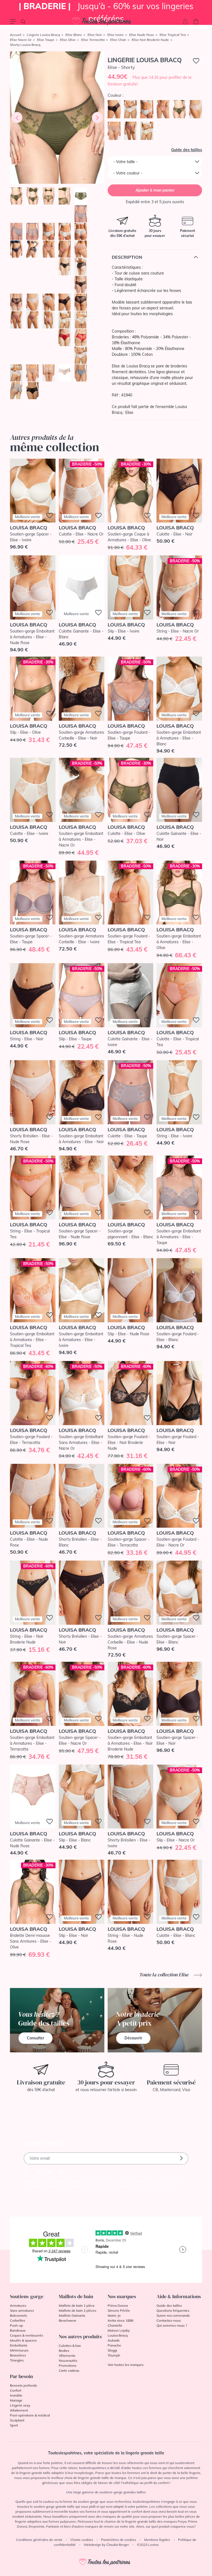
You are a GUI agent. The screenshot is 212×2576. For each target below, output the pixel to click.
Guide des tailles (187, 150)
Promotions (68, 2365)
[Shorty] (57, 118)
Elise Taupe (46, 40)
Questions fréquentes (173, 2310)
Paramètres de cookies (119, 2540)
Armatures (18, 2305)
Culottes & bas (70, 2346)
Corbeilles (18, 2320)
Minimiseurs (19, 2350)
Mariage (16, 2400)
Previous (17, 117)
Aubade (114, 2340)
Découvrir (133, 2038)
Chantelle (115, 2325)
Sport (14, 2425)
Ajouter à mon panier (155, 190)
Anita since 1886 (120, 2320)
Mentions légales (157, 2540)
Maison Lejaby (119, 2330)
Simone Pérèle (119, 2310)
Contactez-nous (169, 2320)
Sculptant (17, 2420)
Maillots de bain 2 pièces (78, 2310)
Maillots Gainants (72, 2315)
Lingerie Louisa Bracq (43, 35)
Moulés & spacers (23, 2340)
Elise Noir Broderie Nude (150, 40)
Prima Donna (118, 2305)
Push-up (16, 2325)
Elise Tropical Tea (173, 35)
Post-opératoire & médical (30, 2415)
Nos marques (122, 2296)
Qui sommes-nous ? (172, 2325)
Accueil (16, 35)
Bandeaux (18, 2330)
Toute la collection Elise (165, 1975)
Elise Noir (95, 35)
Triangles (17, 2360)
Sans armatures (22, 2310)
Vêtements (67, 2356)
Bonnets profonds (23, 2385)
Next (97, 117)
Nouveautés (68, 2361)
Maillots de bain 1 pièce (77, 2305)
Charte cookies (82, 2540)
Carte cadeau (69, 2370)
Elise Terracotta (93, 40)
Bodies (64, 2351)
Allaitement (19, 2410)
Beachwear (67, 2320)
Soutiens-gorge (27, 2296)
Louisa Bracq (118, 2335)
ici (170, 2186)
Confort (16, 2390)
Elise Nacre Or (21, 40)
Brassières (18, 2355)
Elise (129, 412)
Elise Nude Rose (142, 35)
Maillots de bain (76, 2296)
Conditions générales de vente (39, 2540)
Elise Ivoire (116, 35)
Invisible (16, 2395)
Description (127, 257)
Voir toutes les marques (126, 2365)
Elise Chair (118, 40)
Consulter (35, 2038)
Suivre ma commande (173, 2315)
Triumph (114, 2355)
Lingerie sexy (20, 2405)
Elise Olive (68, 40)
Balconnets (18, 2315)
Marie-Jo (114, 2315)
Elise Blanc (74, 35)
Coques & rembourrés (26, 2335)
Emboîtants (19, 2345)
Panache (114, 2345)
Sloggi (112, 2350)
